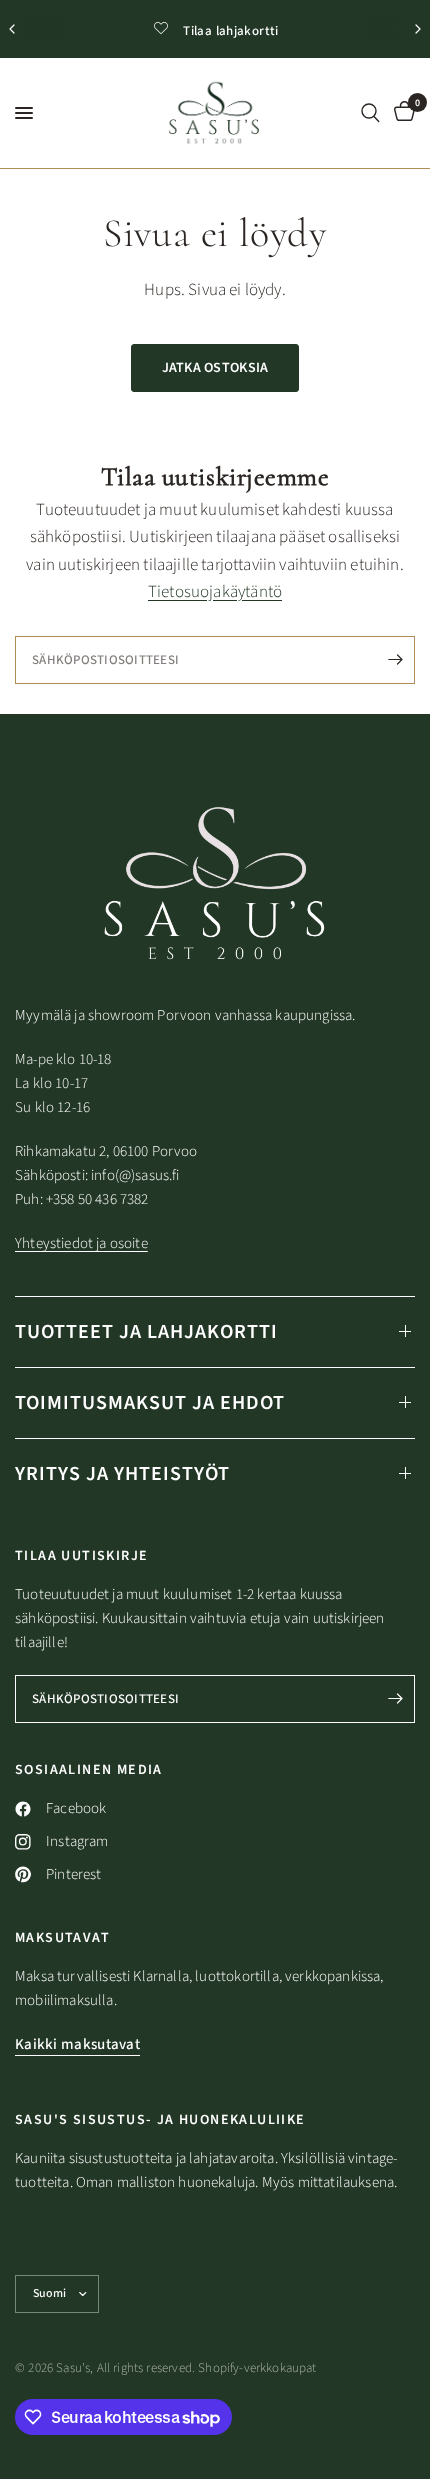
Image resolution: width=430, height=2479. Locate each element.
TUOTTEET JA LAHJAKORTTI (146, 1332)
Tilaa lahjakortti (231, 31)
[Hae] (370, 113)
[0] (401, 113)
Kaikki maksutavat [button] (77, 2044)
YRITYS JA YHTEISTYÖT (122, 1474)
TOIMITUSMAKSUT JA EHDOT (150, 1403)
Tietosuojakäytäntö (215, 592)
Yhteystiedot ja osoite (81, 1243)
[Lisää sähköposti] (395, 660)
